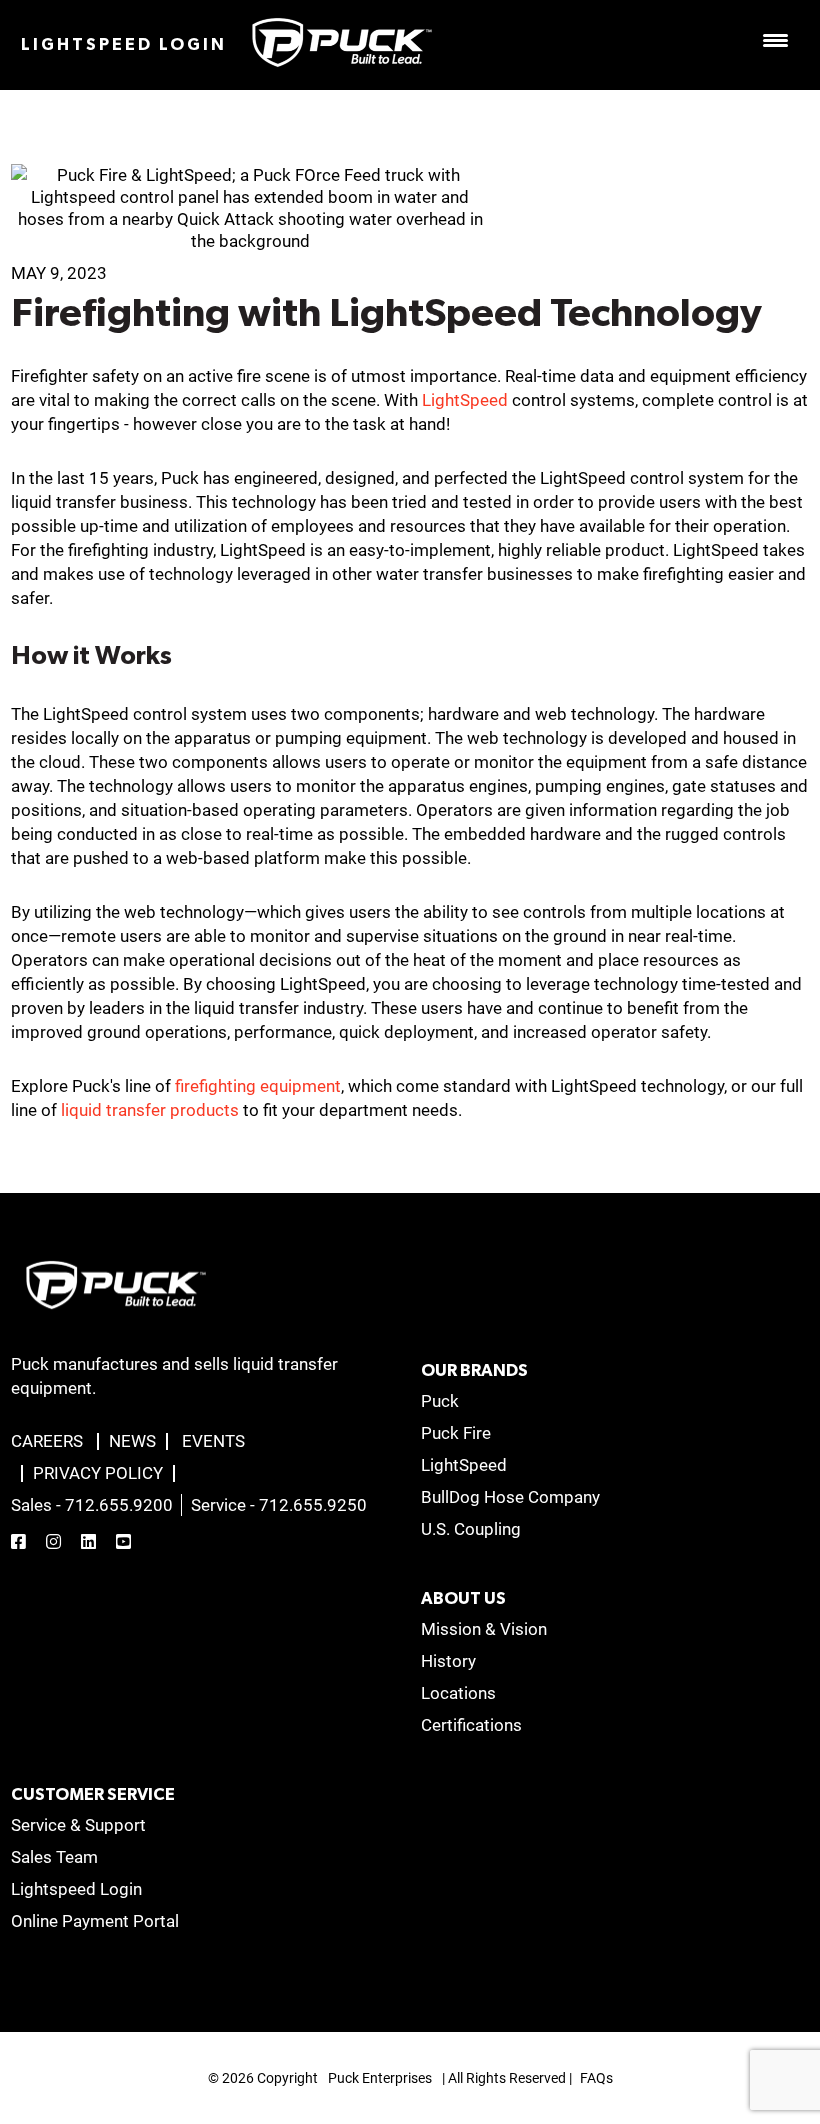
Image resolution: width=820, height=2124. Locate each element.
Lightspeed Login (124, 44)
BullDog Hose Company (510, 1497)
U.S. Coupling (471, 1529)
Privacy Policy (98, 1473)
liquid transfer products (150, 1110)
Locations (458, 1693)
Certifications (471, 1725)
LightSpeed (467, 400)
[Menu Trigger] (775, 40)
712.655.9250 (313, 1505)
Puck (440, 1401)
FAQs (596, 2078)
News (132, 1441)
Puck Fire (456, 1433)
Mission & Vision (484, 1629)
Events (213, 1441)
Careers (47, 1441)
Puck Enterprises (380, 2078)
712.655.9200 (119, 1505)
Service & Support (78, 1825)
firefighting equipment (258, 1086)
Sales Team (54, 1857)
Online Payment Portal (95, 1921)
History (448, 1661)
